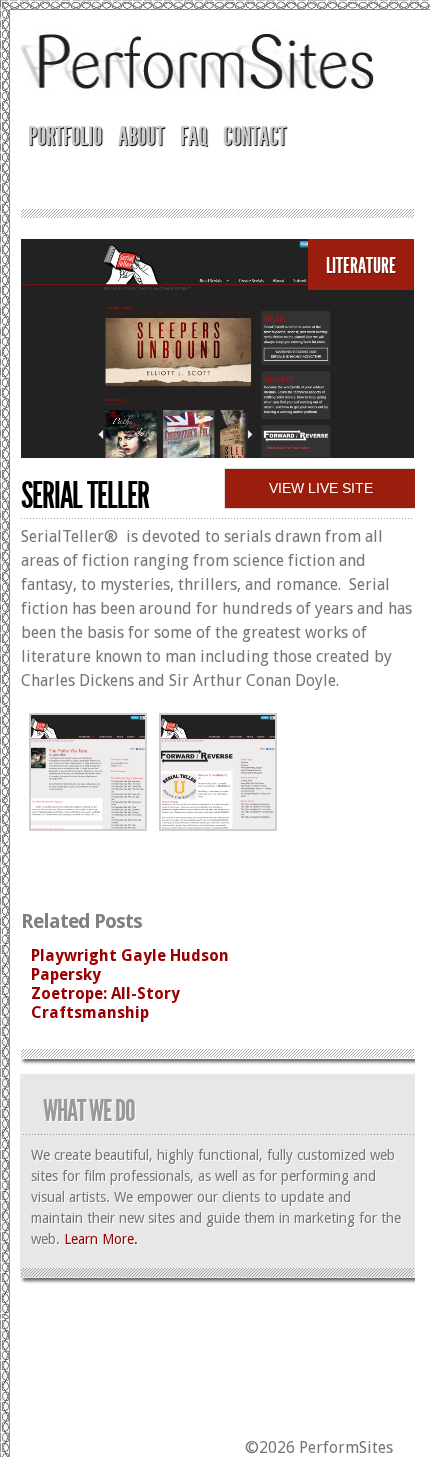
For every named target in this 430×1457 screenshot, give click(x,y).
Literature (361, 266)
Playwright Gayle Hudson (130, 955)
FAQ (193, 136)
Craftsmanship (90, 1012)
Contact (254, 136)
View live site (321, 488)
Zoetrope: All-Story (105, 993)
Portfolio (65, 136)
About (141, 136)
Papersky (66, 974)
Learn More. (101, 1239)
